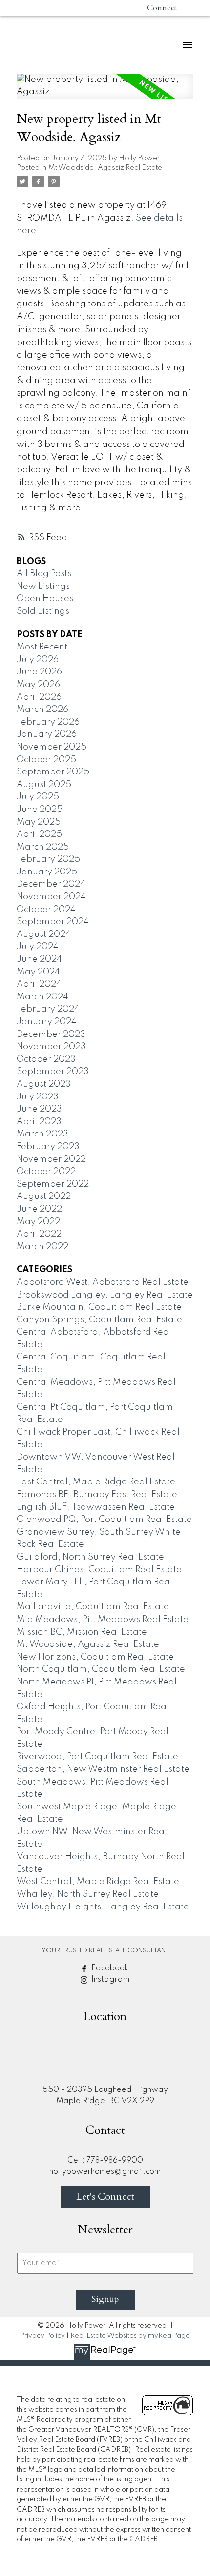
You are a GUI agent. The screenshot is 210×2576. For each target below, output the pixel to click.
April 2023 (39, 1122)
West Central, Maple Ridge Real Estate (98, 1882)
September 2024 (53, 922)
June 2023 (39, 1109)
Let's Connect (105, 2197)
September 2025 (53, 772)
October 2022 (46, 1172)
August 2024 (44, 934)
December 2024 (51, 884)
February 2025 (48, 859)
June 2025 (40, 810)
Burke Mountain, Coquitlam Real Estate (99, 1307)
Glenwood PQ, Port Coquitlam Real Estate (104, 1520)
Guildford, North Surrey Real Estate (90, 1557)
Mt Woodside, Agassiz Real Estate (105, 168)
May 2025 (39, 822)
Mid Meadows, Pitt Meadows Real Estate (103, 1620)
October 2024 (46, 910)
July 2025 (38, 797)
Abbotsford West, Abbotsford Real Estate (103, 1282)
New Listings (43, 587)
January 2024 (47, 1022)
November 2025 (52, 747)
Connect (162, 8)
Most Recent (42, 647)
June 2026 (39, 672)
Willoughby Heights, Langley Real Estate (103, 1907)
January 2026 (47, 734)
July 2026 (38, 660)
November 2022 (51, 1159)
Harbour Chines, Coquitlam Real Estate (99, 1570)
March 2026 (42, 710)
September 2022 (53, 1184)
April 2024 (39, 984)
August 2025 (44, 785)
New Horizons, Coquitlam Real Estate (95, 1657)
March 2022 (42, 1247)
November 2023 (51, 1047)
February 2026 (48, 722)
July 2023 (38, 1097)
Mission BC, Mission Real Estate (82, 1632)
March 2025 (43, 847)
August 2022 (44, 1197)
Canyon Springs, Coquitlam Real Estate (99, 1320)
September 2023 (53, 1072)
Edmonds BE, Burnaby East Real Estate (97, 1495)
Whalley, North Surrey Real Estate (88, 1894)
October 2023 (46, 1059)
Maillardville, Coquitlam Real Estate (93, 1607)
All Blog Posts (44, 574)
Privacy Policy (42, 2336)
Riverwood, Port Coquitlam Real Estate (97, 1757)
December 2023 (51, 1034)
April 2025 (39, 834)
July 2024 (38, 947)
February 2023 (48, 1147)
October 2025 (46, 760)
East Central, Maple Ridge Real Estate (96, 1482)
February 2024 (48, 1009)
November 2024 (51, 897)
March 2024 (42, 997)
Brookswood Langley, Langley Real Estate (105, 1295)
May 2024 (38, 972)
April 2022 (39, 1234)
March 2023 (42, 1134)
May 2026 (38, 685)
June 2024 (39, 959)
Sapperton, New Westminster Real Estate (103, 1769)
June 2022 (39, 1209)
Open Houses (45, 599)
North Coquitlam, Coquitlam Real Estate (101, 1669)
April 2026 (39, 697)
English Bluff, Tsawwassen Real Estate (96, 1507)
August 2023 (44, 1084)
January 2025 (47, 872)
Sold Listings (43, 611)
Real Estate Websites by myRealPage (130, 2336)
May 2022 (38, 1222)
